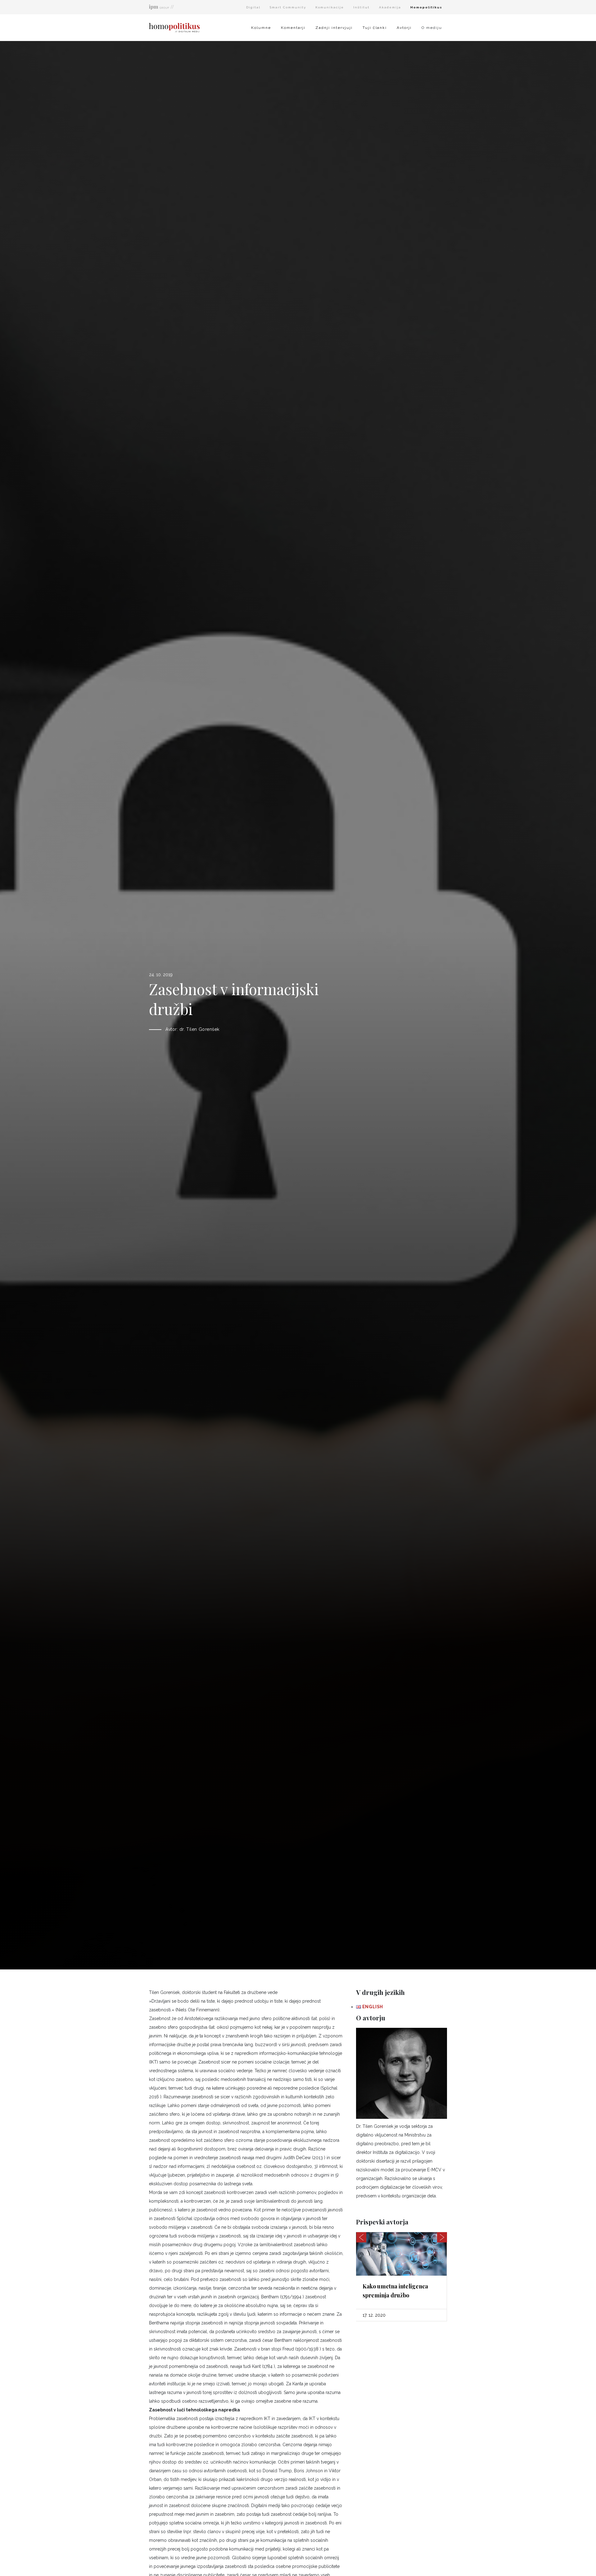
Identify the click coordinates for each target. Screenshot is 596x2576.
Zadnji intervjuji (334, 28)
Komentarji (293, 28)
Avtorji (404, 28)
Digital (253, 7)
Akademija (390, 7)
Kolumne (261, 28)
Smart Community (288, 7)
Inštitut (361, 7)
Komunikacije (330, 7)
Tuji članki (375, 28)
